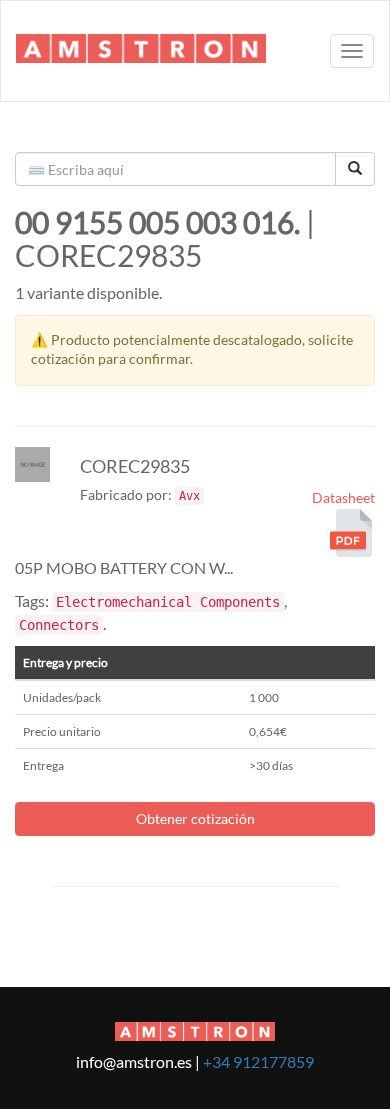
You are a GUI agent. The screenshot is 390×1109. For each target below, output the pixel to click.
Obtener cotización (195, 818)
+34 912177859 (258, 1061)
